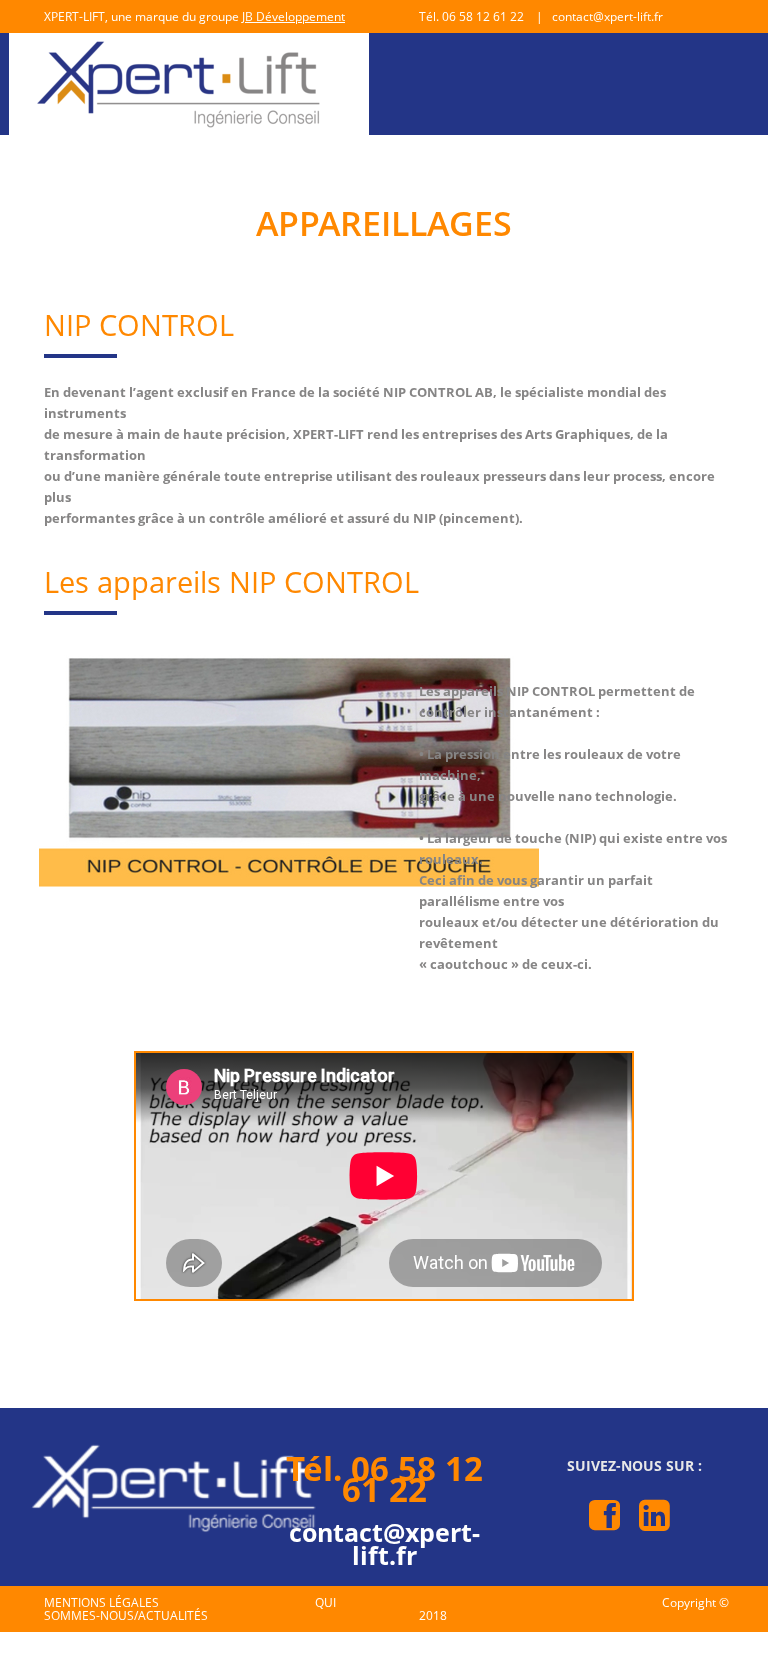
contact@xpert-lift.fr (384, 1543)
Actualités (173, 1615)
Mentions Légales (101, 1602)
